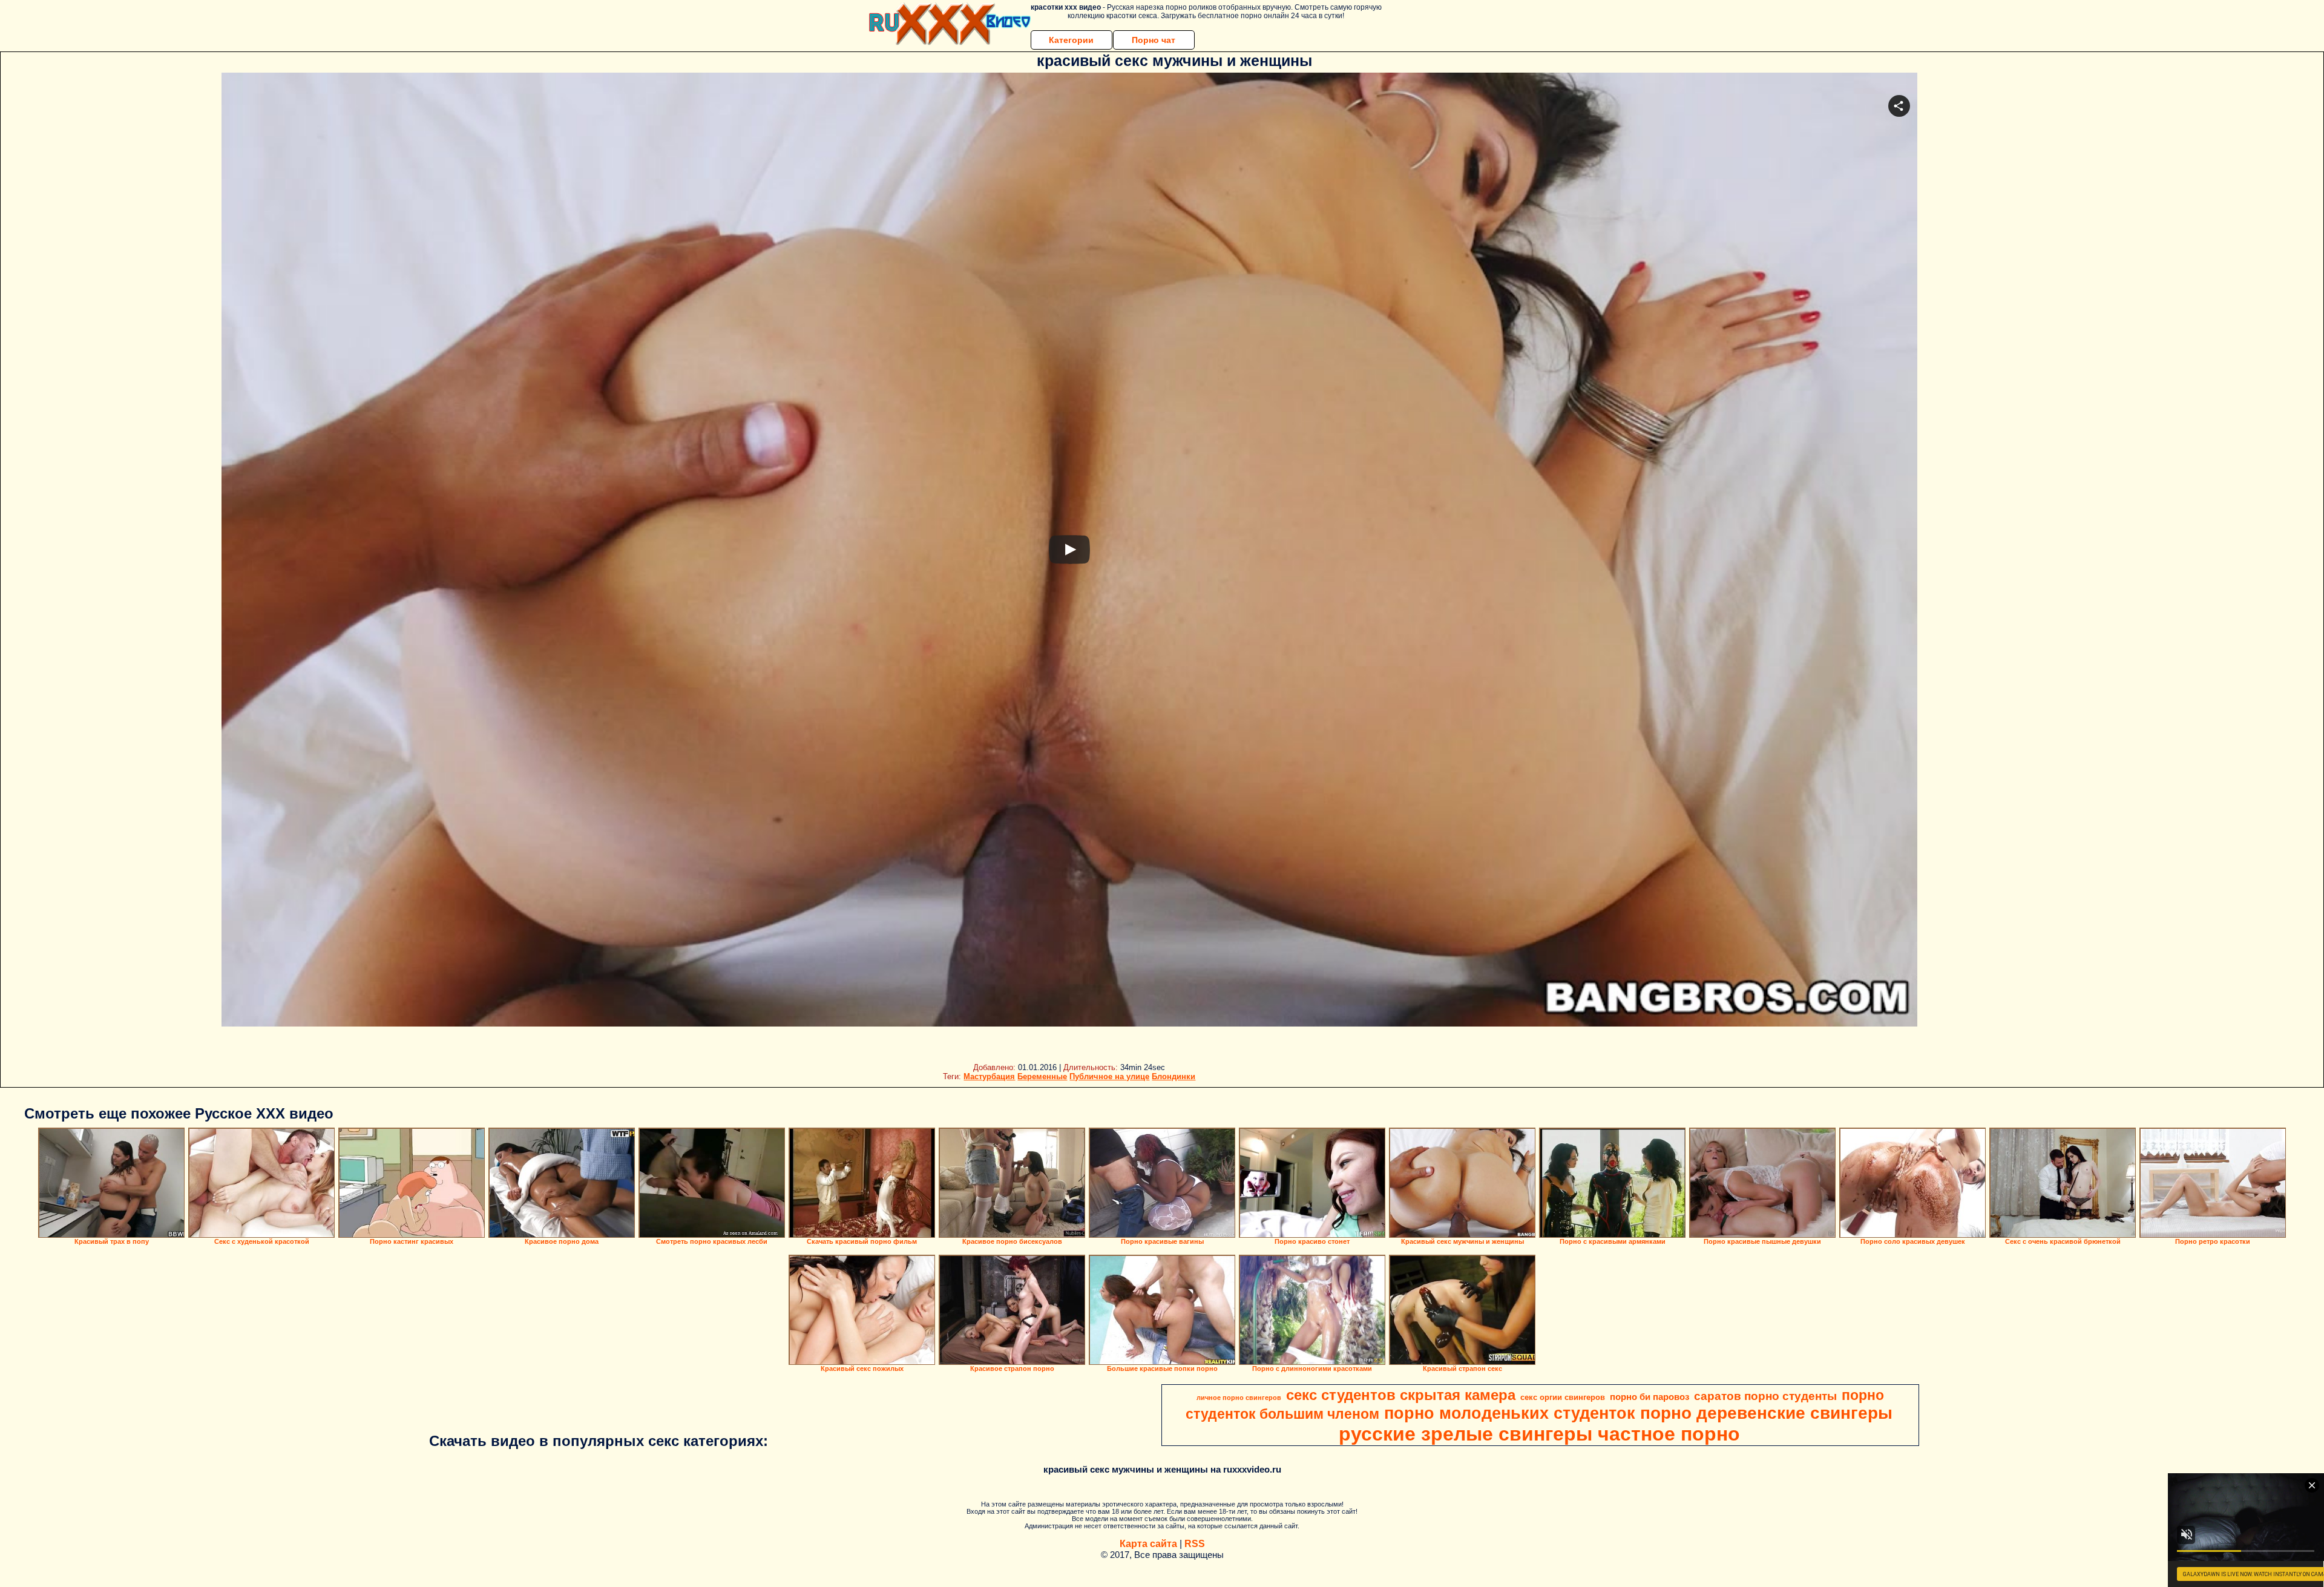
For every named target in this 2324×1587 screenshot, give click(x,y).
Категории (1071, 40)
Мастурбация (989, 1076)
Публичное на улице (1109, 1076)
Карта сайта (1148, 1544)
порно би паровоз (1649, 1397)
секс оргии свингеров (1563, 1397)
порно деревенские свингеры (1766, 1413)
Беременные (1042, 1076)
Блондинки (1173, 1076)
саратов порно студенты (1765, 1396)
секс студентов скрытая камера (1401, 1395)
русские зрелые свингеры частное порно (1539, 1434)
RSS (1195, 1544)
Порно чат (1154, 40)
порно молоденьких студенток (1510, 1413)
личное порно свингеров (1239, 1398)
